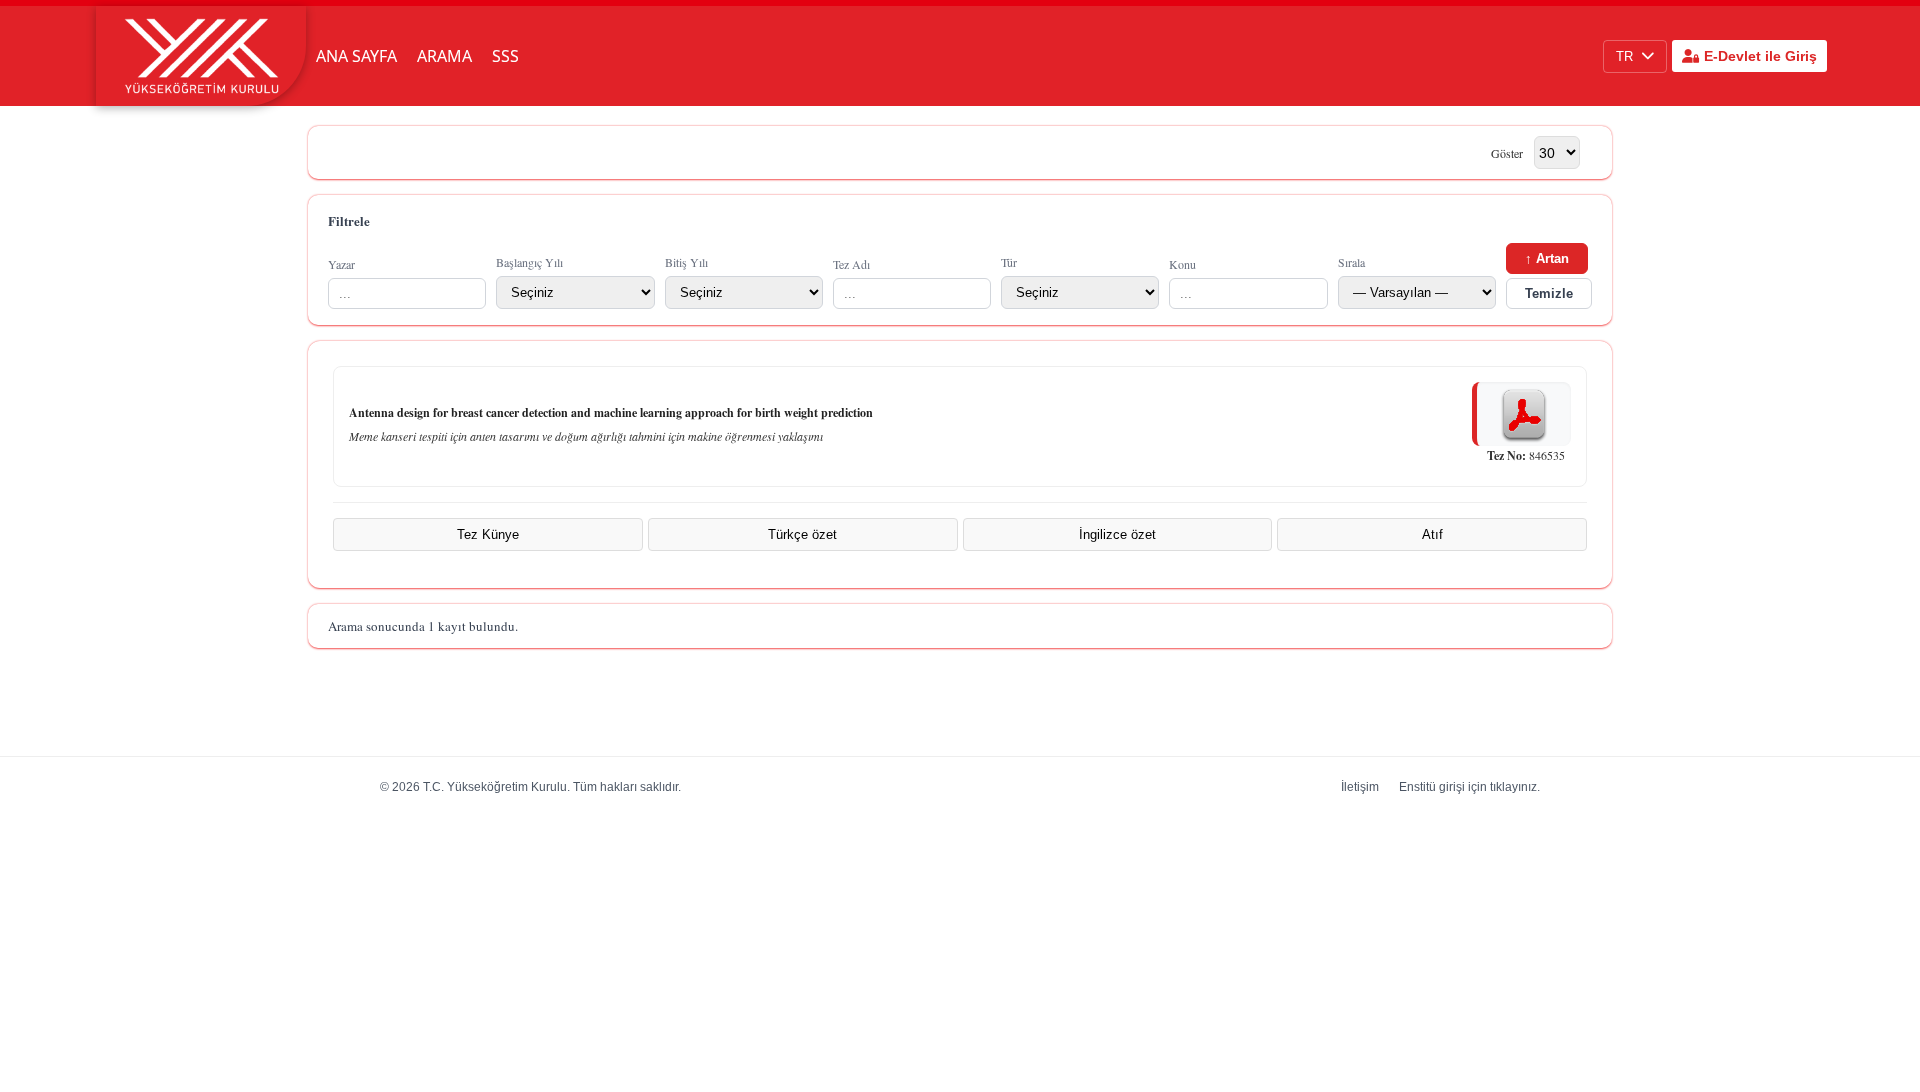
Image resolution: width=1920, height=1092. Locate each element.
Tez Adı (851, 264)
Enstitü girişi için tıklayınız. (1469, 787)
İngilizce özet (1117, 534)
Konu (1182, 264)
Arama (444, 56)
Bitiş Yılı (686, 262)
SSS (505, 56)
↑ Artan (1547, 258)
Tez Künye (488, 534)
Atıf (1432, 534)
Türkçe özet (802, 534)
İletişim (1360, 787)
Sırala (1351, 262)
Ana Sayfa (356, 56)
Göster (1507, 153)
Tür (1009, 262)
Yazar (341, 264)
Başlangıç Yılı (529, 262)
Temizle (1549, 293)
